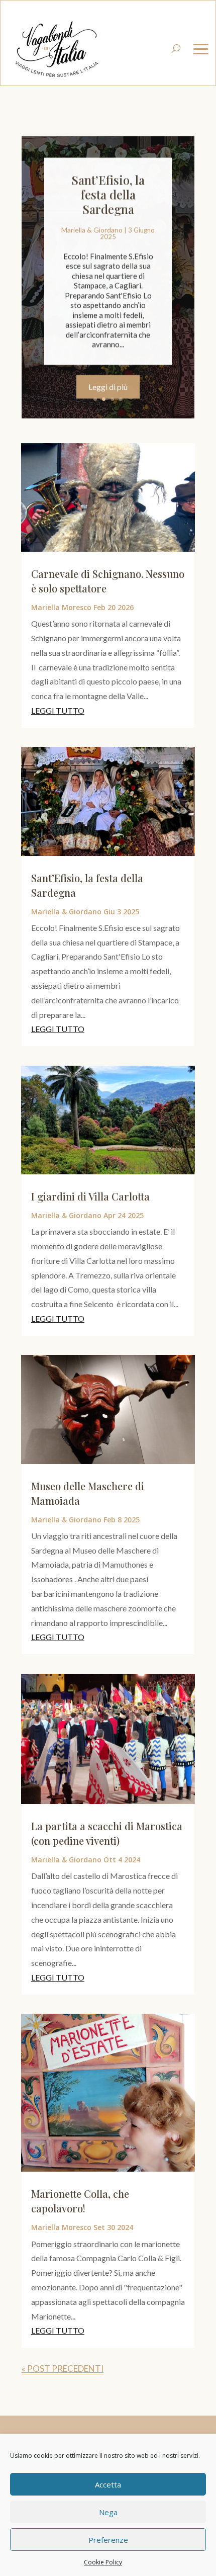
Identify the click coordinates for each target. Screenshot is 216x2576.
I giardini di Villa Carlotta (90, 1196)
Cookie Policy (103, 2562)
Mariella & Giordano (92, 229)
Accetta (108, 2484)
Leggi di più (108, 386)
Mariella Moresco (61, 607)
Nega (108, 2512)
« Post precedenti (63, 2369)
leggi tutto (58, 710)
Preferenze (108, 2540)
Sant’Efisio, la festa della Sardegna (108, 194)
